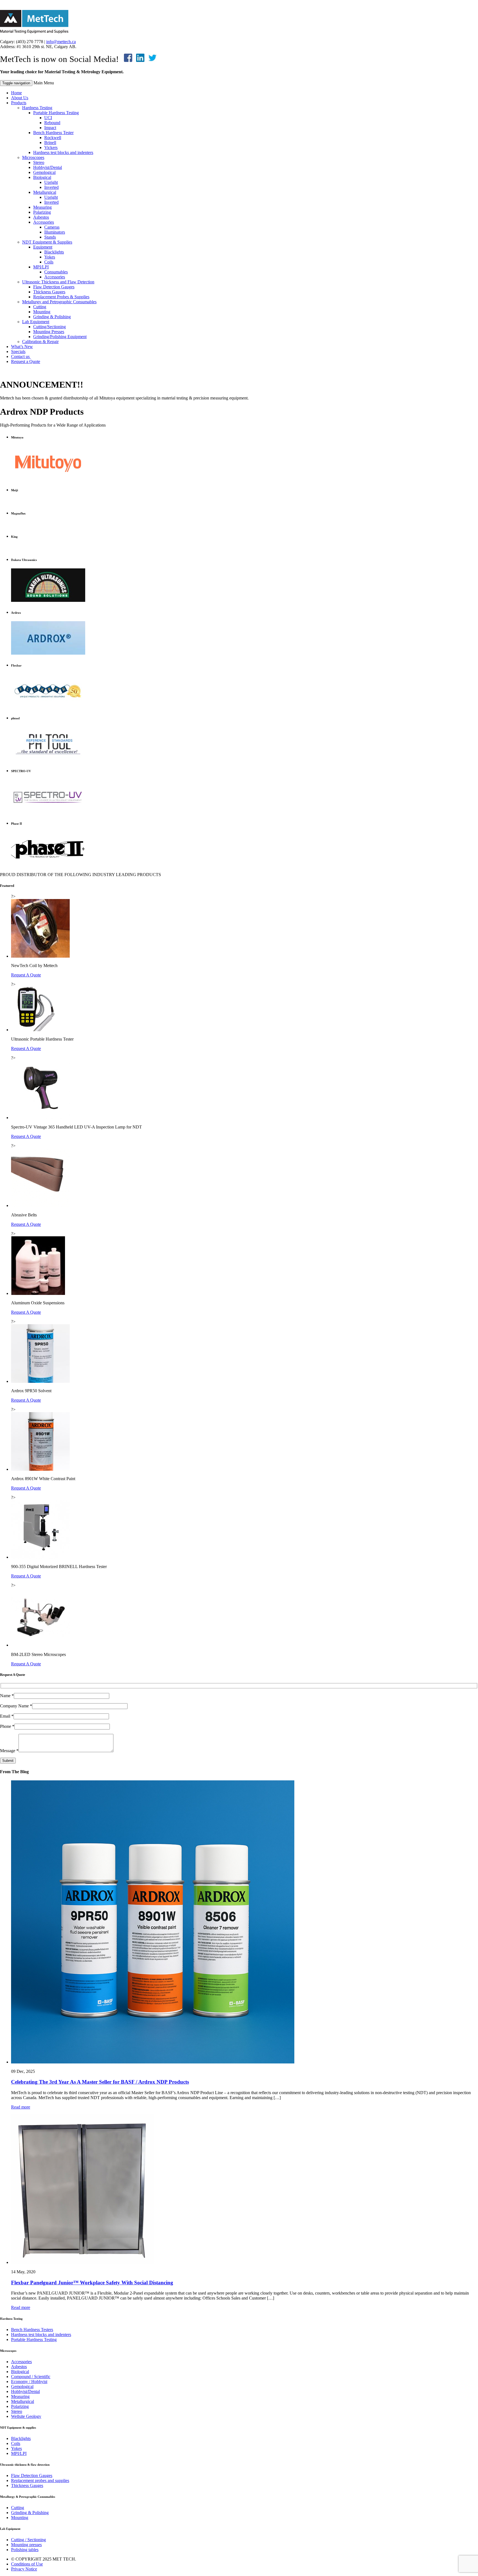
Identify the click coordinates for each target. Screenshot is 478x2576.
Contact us (21, 356)
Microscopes (33, 157)
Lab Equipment (36, 322)
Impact (50, 128)
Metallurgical (45, 192)
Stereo (39, 162)
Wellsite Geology (26, 2416)
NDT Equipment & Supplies (47, 242)
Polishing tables (25, 2550)
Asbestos (41, 217)
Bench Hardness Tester (53, 133)
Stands (50, 237)
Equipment (43, 247)
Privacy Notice (24, 2569)
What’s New (22, 347)
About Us (20, 98)
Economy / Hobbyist (29, 2382)
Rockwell (53, 138)
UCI (48, 118)
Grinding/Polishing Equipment (60, 337)
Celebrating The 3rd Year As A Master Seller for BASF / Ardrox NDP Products (100, 2082)
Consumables (56, 272)
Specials (18, 352)
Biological (42, 177)
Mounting (42, 312)
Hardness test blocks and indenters (63, 152)
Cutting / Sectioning (28, 2540)
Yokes (50, 257)
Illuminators (55, 232)
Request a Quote (26, 361)
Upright (51, 182)
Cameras (52, 227)
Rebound (52, 123)
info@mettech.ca (61, 42)
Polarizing (42, 212)
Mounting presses (26, 2545)
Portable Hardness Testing (56, 113)
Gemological (44, 172)
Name (7, 1696)
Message (9, 1751)
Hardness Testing (37, 108)
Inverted (51, 187)
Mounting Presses (49, 332)
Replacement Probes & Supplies (61, 297)
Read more (21, 2107)
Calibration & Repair (40, 342)
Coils (49, 262)
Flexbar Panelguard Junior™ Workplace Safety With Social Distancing (92, 2283)
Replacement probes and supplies (40, 2480)
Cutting (40, 307)
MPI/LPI (41, 267)
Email (7, 1716)
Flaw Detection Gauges (54, 287)
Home (16, 93)
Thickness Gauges (49, 292)
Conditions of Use (27, 2564)
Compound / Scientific (31, 2377)
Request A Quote (26, 975)
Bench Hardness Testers (32, 2330)
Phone (7, 1726)
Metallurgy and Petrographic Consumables (59, 302)
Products (19, 103)
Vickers (51, 147)
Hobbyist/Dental (48, 167)
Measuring (42, 207)
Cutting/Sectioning (50, 327)
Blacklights (54, 252)
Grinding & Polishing (52, 317)
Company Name (16, 1706)
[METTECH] (34, 32)
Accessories (44, 222)
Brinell (50, 143)
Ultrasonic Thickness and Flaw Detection (58, 282)
